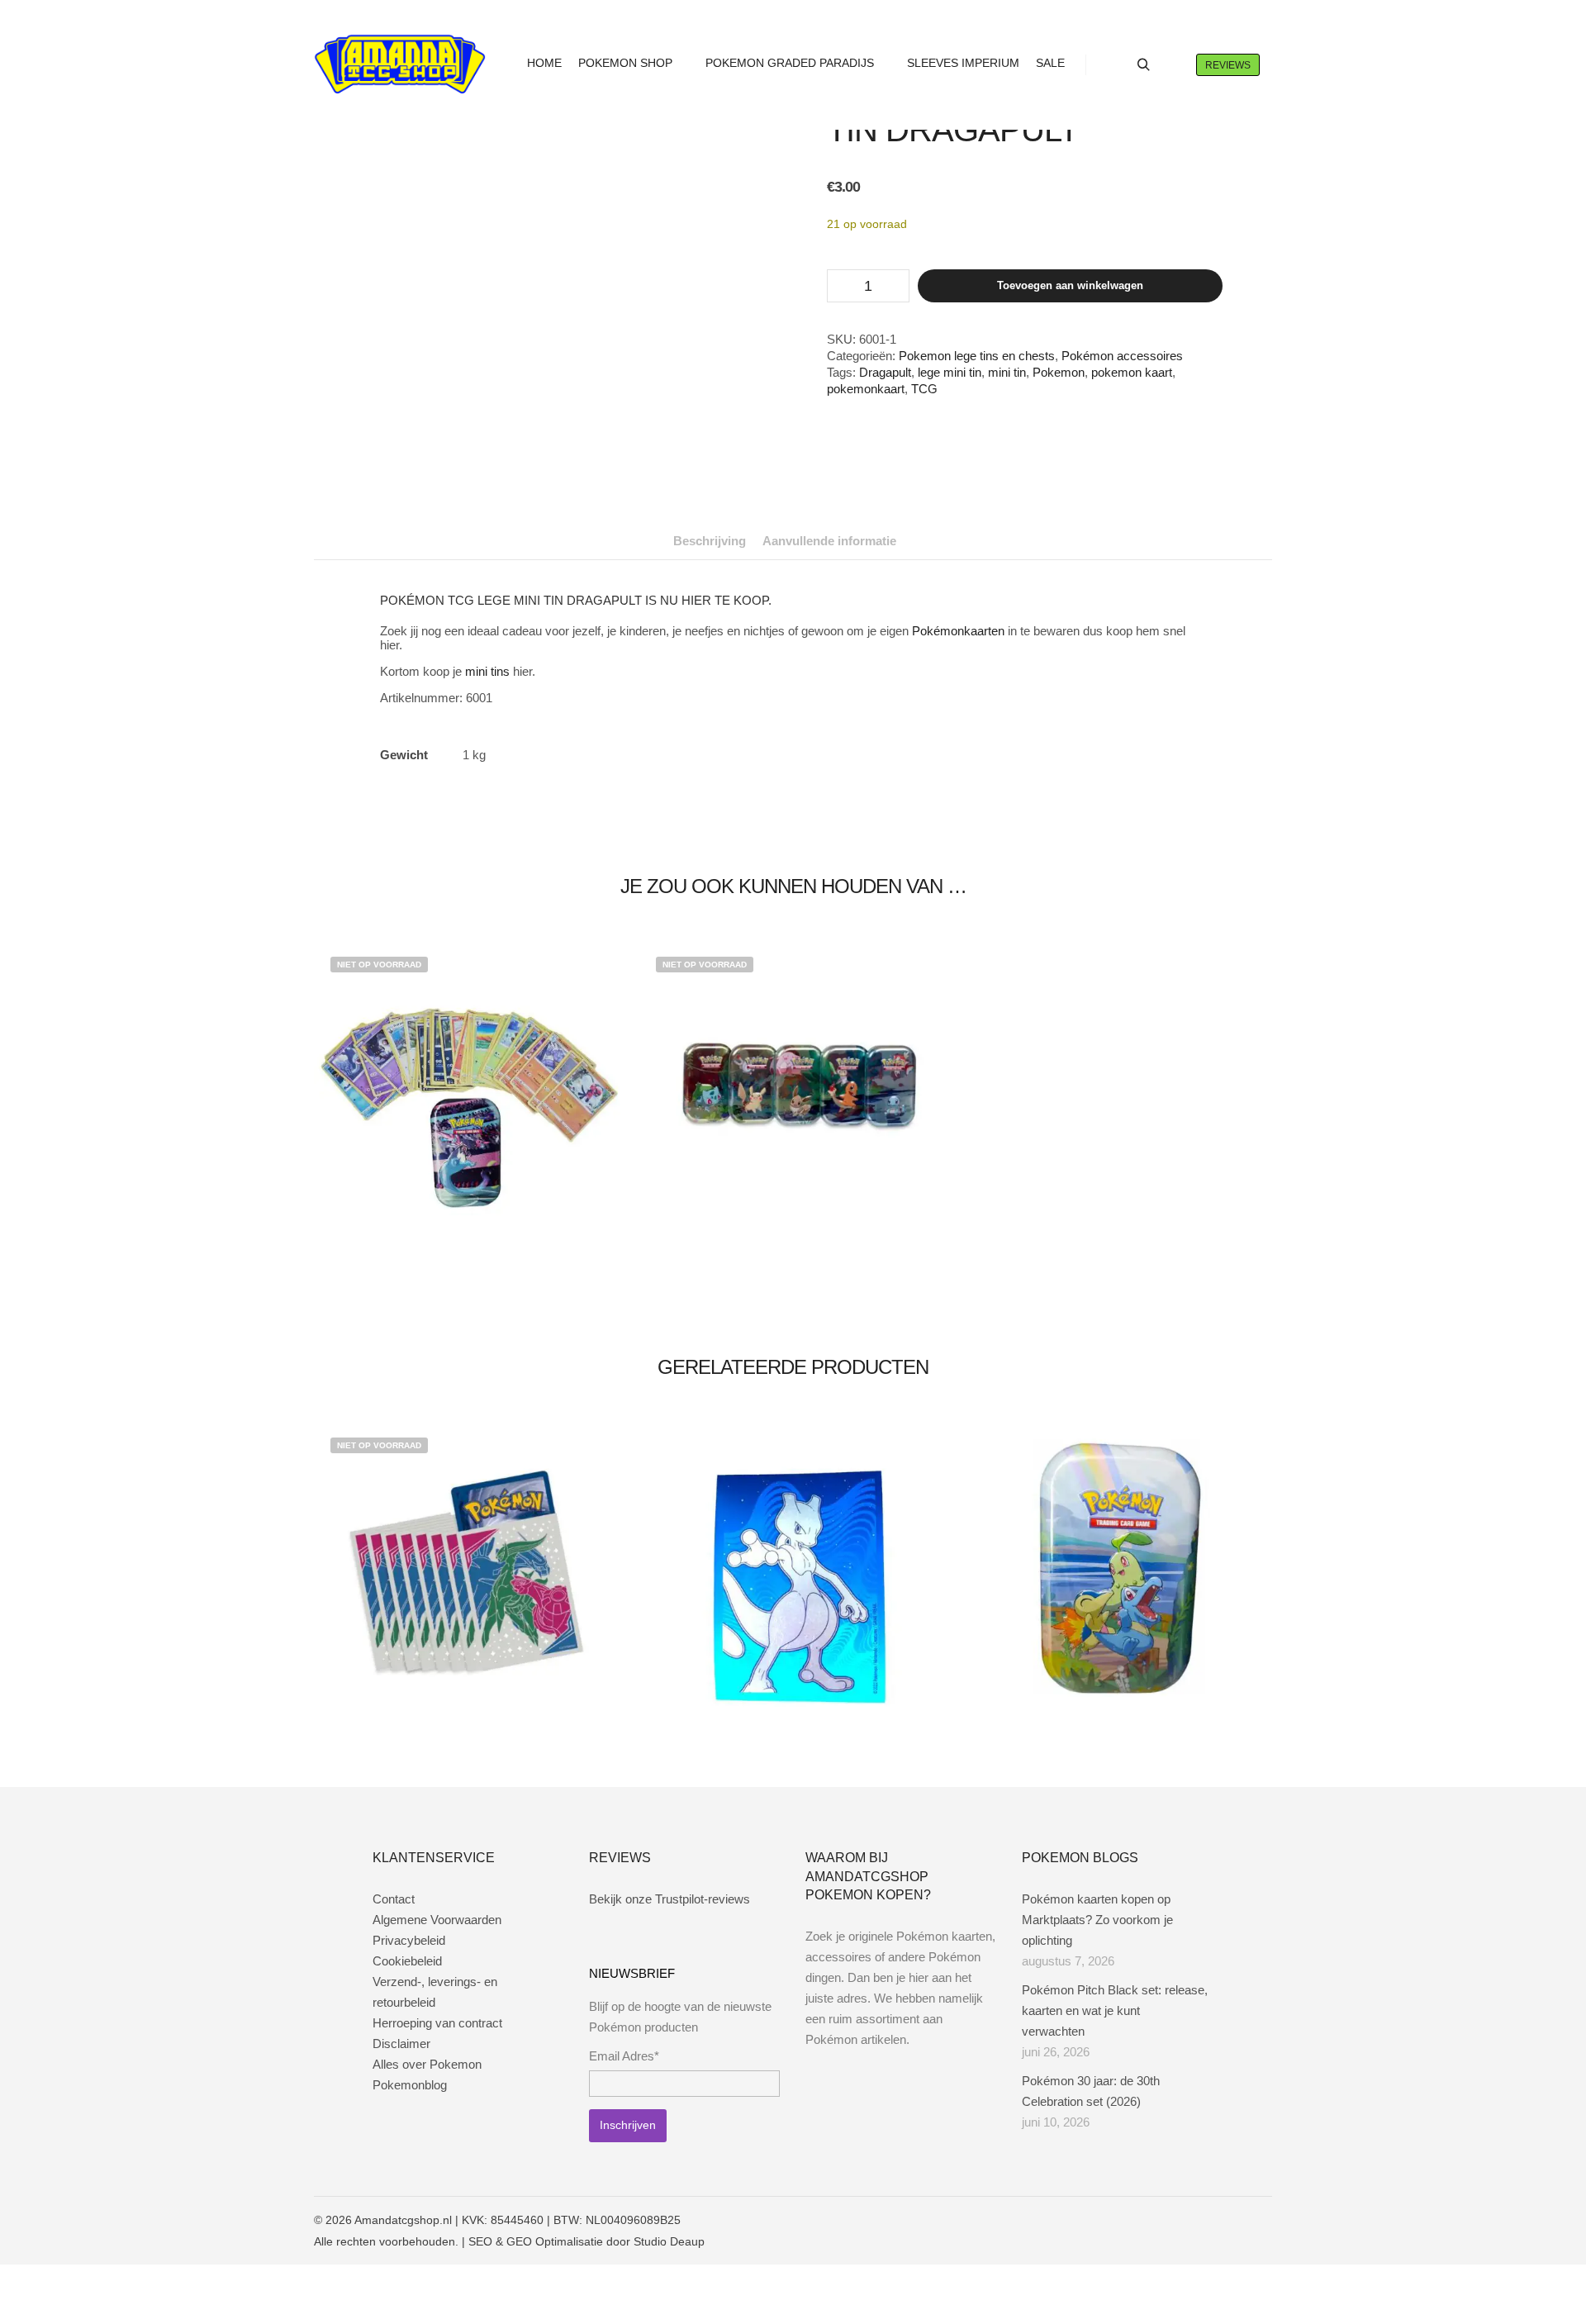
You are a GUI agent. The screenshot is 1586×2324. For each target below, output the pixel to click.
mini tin (1007, 372)
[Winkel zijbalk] (1114, 65)
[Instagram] (1212, 2220)
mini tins (487, 671)
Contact (394, 1899)
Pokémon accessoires (1122, 356)
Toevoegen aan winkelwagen (1070, 285)
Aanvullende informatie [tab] (829, 541)
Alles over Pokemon (427, 2064)
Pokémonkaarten (958, 631)
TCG (924, 389)
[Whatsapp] (1237, 2220)
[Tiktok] (1261, 2220)
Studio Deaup (669, 2241)
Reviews (1228, 65)
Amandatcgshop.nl (403, 2220)
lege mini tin (950, 372)
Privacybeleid (409, 1940)
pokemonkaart (866, 389)
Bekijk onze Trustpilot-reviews (670, 1899)
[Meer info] (1173, 65)
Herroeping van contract (437, 2023)
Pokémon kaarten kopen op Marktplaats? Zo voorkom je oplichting (1097, 1920)
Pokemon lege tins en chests (977, 356)
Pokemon (1059, 372)
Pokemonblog (410, 2085)
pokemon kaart (1132, 372)
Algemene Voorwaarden (437, 1920)
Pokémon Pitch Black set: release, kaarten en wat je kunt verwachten (1115, 2010)
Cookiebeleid (407, 1961)
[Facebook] (1187, 2220)
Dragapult (885, 372)
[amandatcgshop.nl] (400, 65)
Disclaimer (401, 2044)
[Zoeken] (1143, 65)
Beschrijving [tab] (710, 541)
